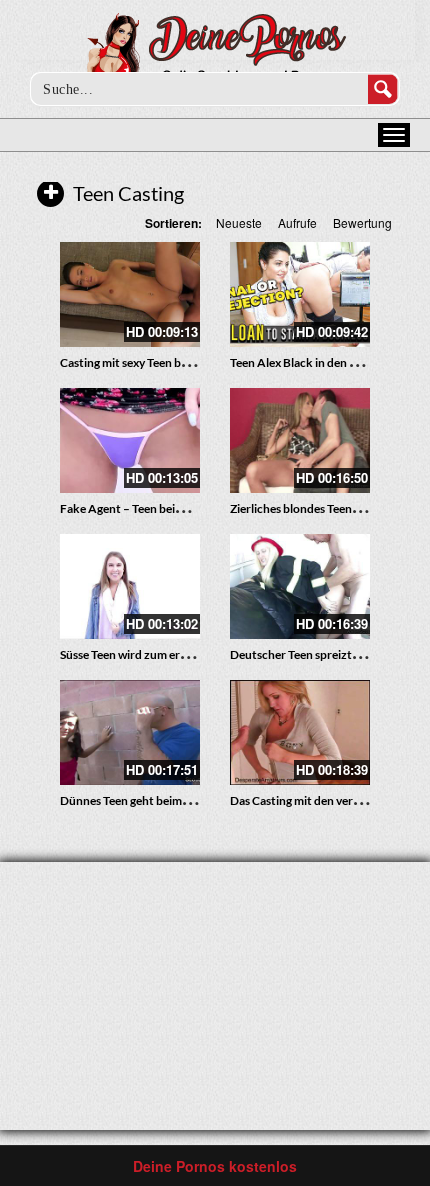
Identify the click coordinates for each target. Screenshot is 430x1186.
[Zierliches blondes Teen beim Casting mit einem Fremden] (300, 440)
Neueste (239, 222)
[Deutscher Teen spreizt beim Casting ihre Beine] (300, 586)
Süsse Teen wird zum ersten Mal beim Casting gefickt (197, 654)
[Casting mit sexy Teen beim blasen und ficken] (130, 294)
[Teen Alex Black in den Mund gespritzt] (300, 294)
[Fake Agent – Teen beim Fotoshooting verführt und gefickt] (130, 440)
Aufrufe (297, 222)
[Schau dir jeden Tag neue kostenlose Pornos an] (215, 52)
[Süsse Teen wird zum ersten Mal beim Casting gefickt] (130, 586)
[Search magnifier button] (383, 89)
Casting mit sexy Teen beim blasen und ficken (177, 362)
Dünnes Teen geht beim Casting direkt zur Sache (186, 800)
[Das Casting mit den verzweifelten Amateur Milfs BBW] (300, 732)
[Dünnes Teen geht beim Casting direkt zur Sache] (130, 732)
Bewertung (362, 222)
